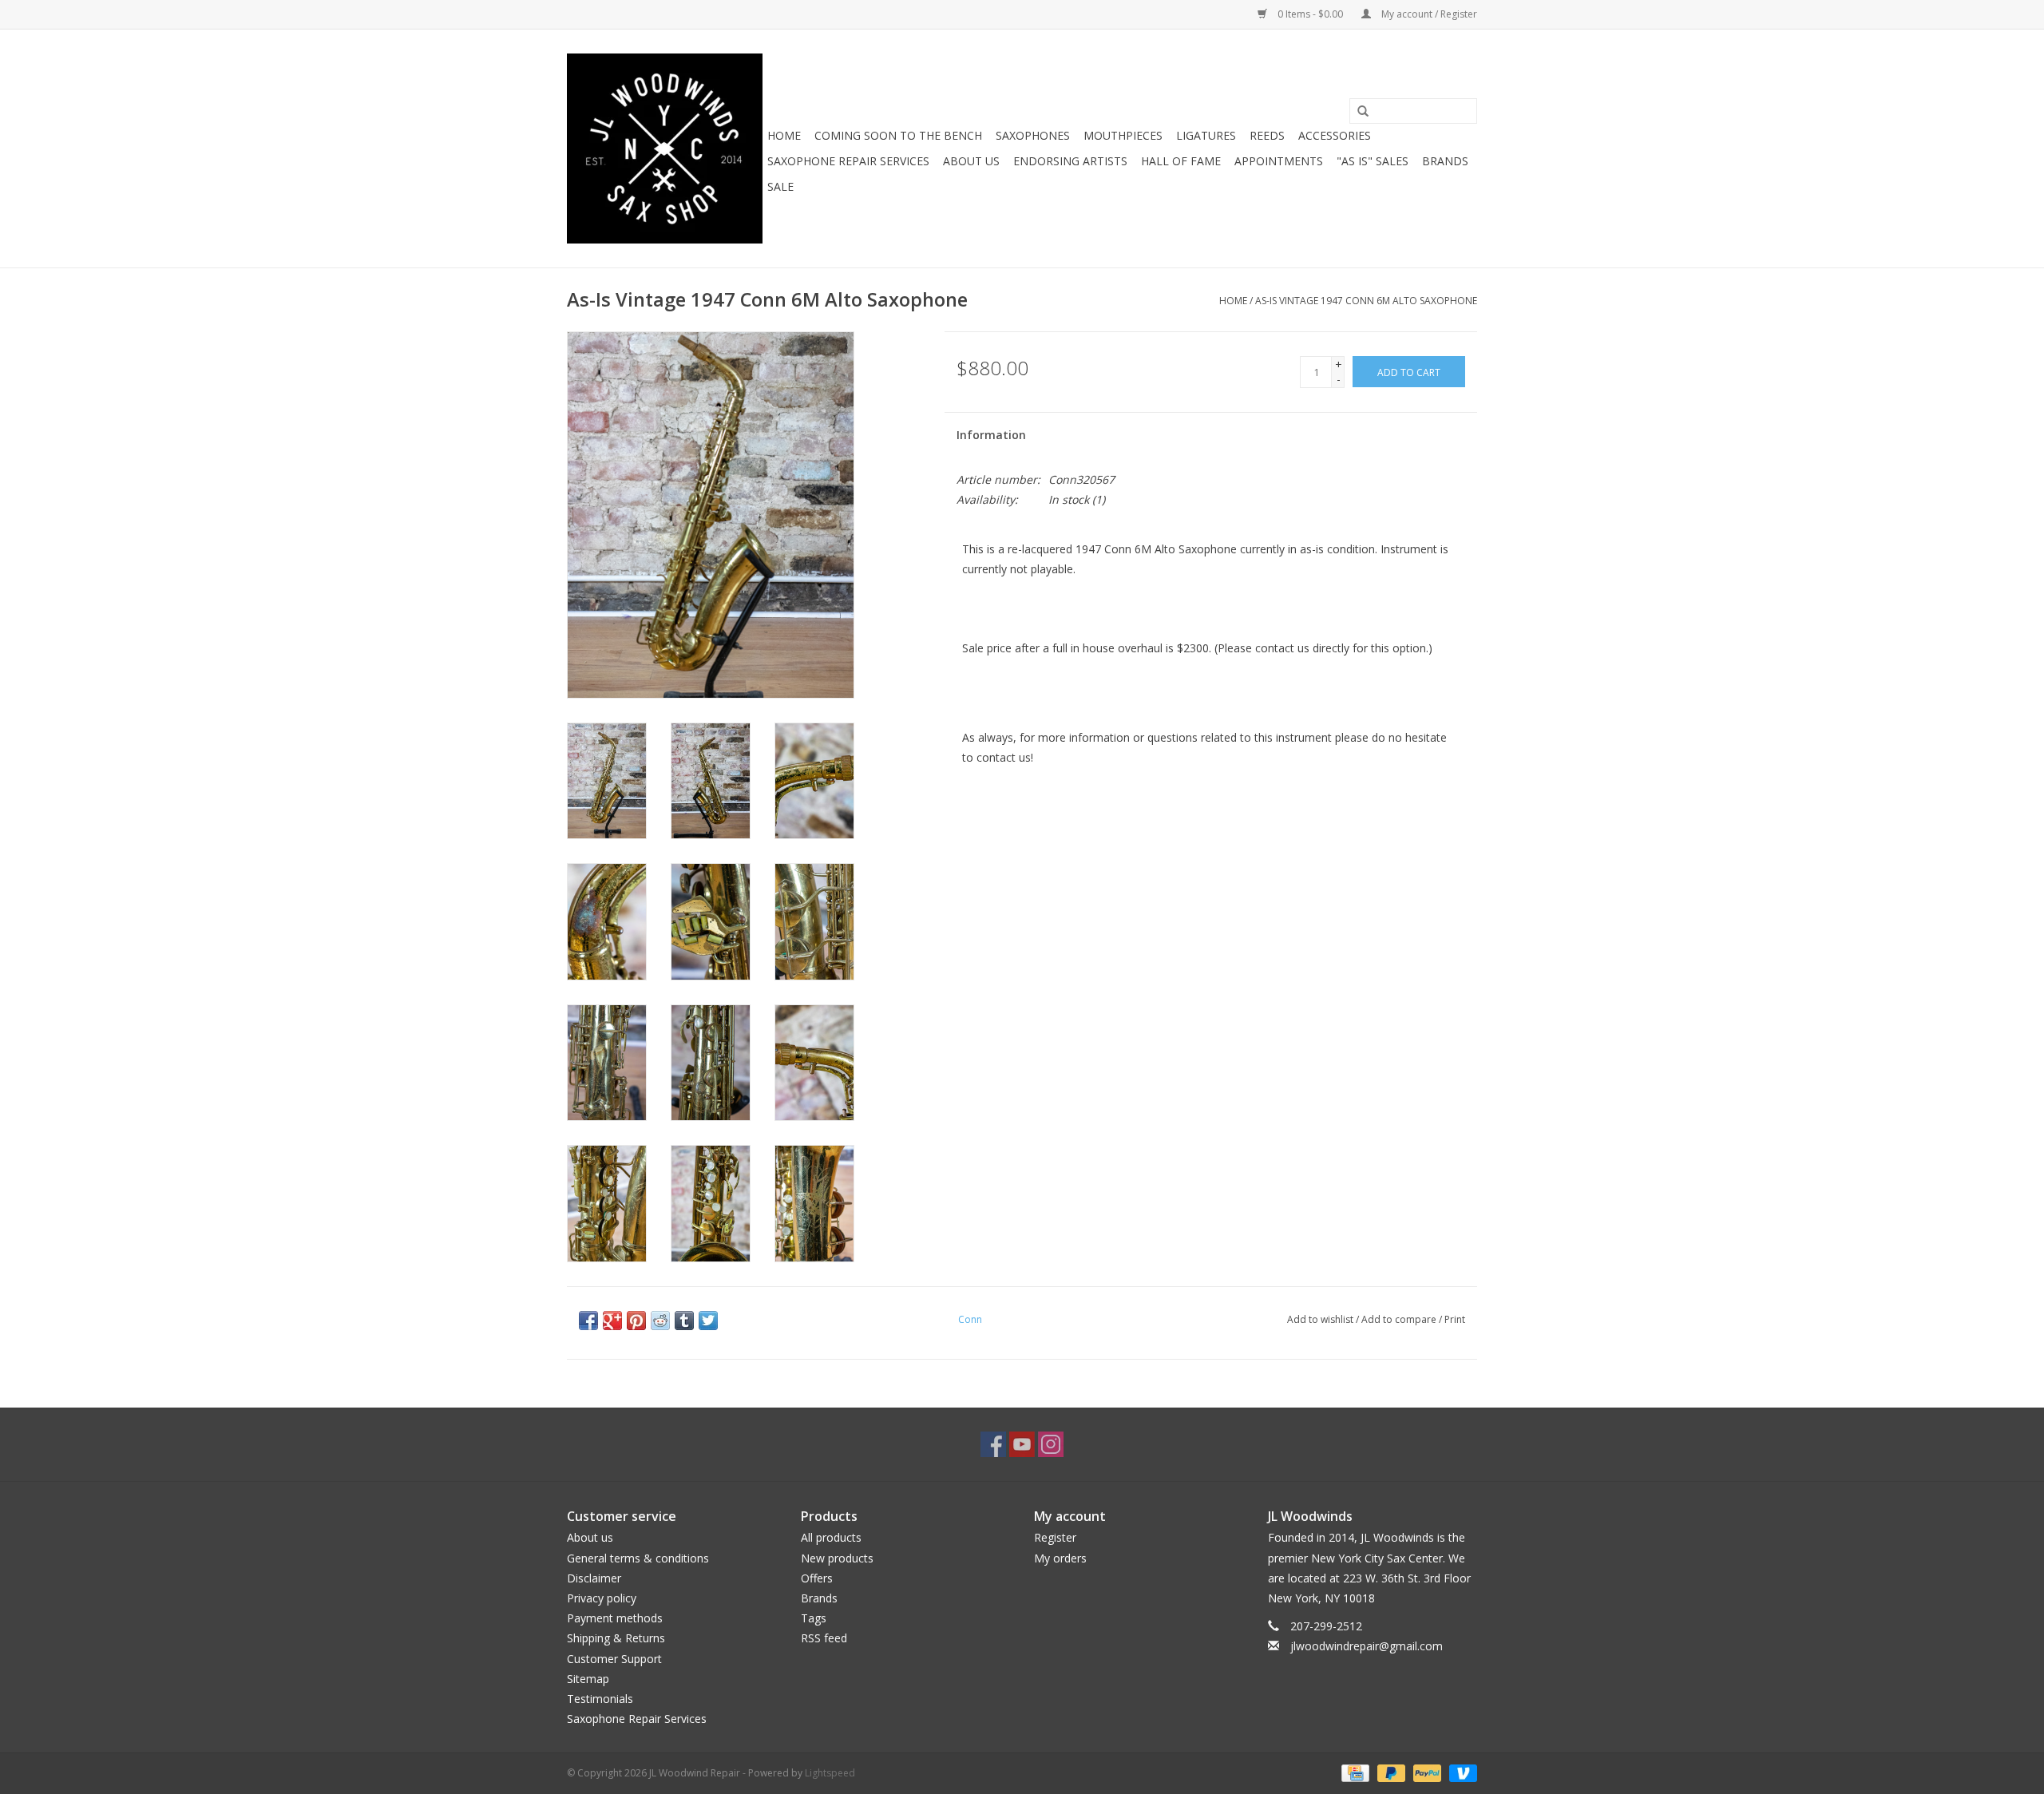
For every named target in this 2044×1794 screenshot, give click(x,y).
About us (590, 1537)
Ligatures (1206, 135)
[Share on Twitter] (708, 1321)
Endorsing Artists (1070, 161)
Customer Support (614, 1659)
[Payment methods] (1353, 1773)
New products (837, 1558)
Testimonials (600, 1699)
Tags (814, 1618)
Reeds (1267, 135)
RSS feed (824, 1638)
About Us (971, 161)
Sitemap (588, 1679)
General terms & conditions (638, 1558)
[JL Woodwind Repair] (665, 149)
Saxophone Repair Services (848, 161)
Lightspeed (830, 1773)
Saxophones (1033, 135)
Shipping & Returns (616, 1638)
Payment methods (615, 1618)
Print (1455, 1319)
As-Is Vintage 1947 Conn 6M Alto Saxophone (1366, 301)
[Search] (1363, 112)
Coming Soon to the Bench (898, 135)
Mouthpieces (1123, 135)
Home (784, 135)
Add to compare (1400, 1319)
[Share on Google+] (612, 1321)
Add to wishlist (1320, 1319)
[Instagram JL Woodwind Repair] (1051, 1444)
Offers (817, 1578)
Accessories (1335, 135)
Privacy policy (602, 1598)
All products (831, 1537)
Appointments (1279, 161)
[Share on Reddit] (660, 1321)
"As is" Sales (1373, 161)
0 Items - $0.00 (1310, 14)
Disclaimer (594, 1578)
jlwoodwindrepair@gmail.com (1367, 1646)
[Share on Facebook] (588, 1321)
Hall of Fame (1181, 161)
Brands (1445, 161)
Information (991, 435)
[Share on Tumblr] (684, 1321)
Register (1055, 1537)
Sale (780, 186)
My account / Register (1428, 14)
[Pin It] (636, 1321)
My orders (1060, 1558)
